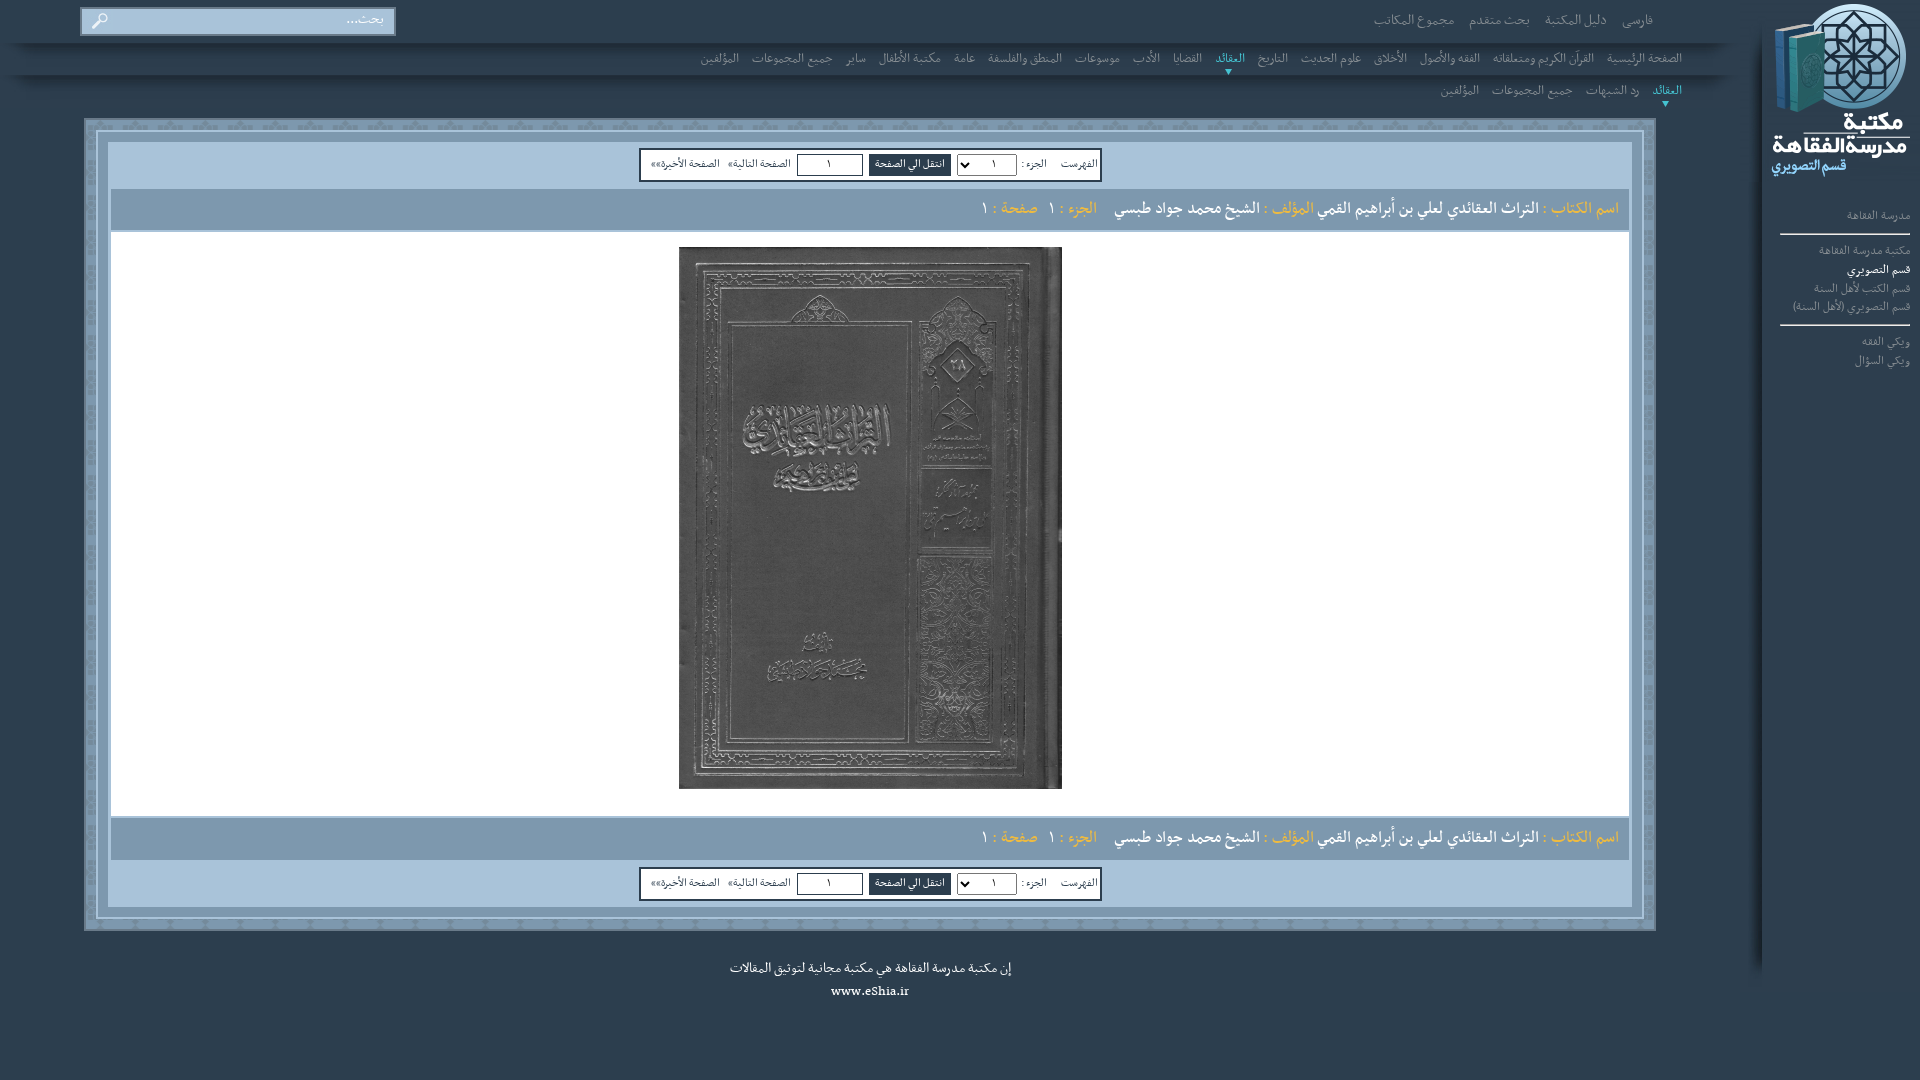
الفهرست (1079, 164)
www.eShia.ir (870, 992)
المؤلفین (720, 59)
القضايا (1187, 59)
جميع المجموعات (792, 59)
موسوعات (1097, 59)
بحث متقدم (1499, 21)
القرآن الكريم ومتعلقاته (1543, 59)
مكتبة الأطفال (910, 59)
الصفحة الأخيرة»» (685, 164)
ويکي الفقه (1886, 342)
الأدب (1146, 59)
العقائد (1230, 59)
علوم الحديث (1331, 59)
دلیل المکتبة (1576, 21)
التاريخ (1273, 59)
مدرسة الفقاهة (1878, 216)
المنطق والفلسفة (1025, 59)
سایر (856, 59)
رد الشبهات (1612, 91)
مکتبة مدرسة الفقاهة (1864, 251)
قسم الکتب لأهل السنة (1862, 289)
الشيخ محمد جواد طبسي (1187, 209)
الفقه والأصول (1450, 59)
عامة (964, 59)
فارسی (1637, 21)
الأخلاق (1390, 59)
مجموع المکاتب (1414, 21)
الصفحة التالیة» (759, 164)
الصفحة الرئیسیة (1644, 59)
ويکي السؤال (1882, 361)
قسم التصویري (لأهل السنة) (1851, 307)
